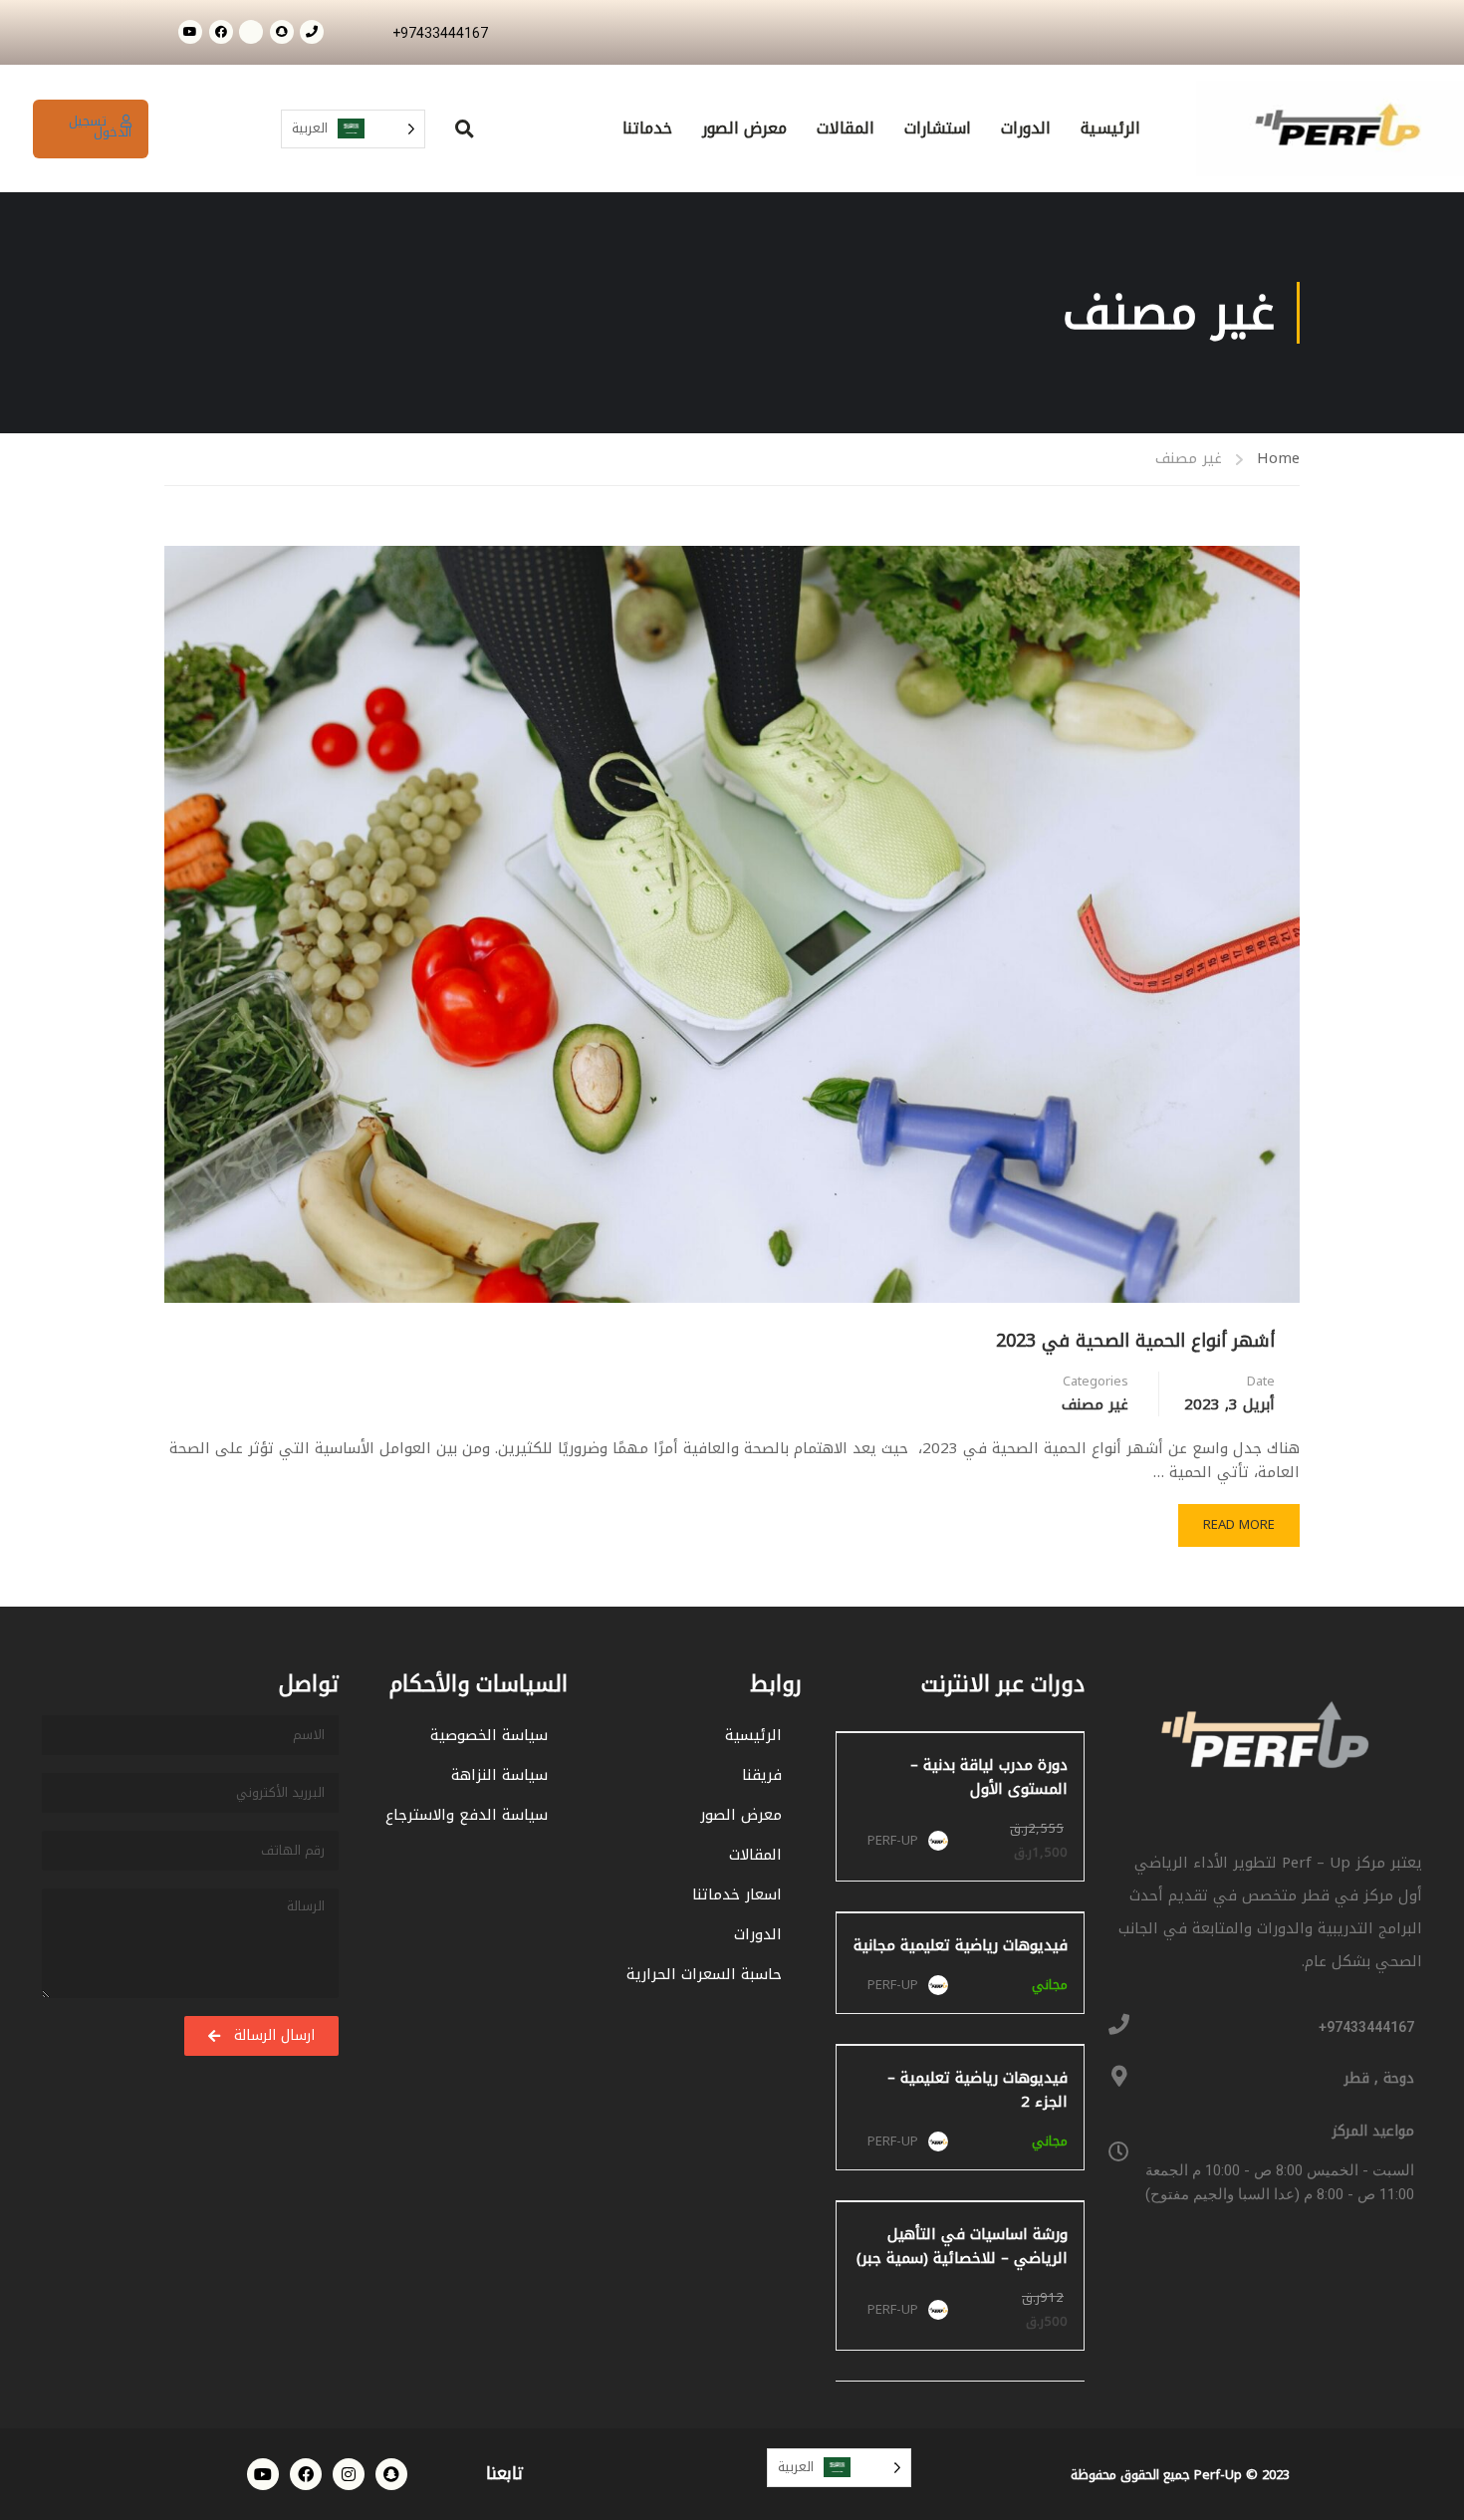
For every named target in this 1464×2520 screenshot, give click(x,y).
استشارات (938, 128)
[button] (465, 129)
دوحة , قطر (1379, 2078)
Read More (1227, 1520)
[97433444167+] (1119, 2024)
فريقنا (762, 1775)
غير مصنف (1095, 1404)
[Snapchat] (282, 32)
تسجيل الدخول (100, 126)
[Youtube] (190, 32)
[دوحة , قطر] (1119, 2076)
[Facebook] (221, 32)
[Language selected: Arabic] (1404, 2503)
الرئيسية (1110, 128)
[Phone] (312, 32)
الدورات (1026, 128)
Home (1278, 459)
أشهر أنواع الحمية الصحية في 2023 (1135, 1341)
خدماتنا (647, 128)
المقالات (846, 128)
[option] (1414, 2504)
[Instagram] (349, 2474)
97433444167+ (1366, 2027)
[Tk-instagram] (251, 32)
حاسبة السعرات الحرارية (704, 1974)
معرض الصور (744, 128)
